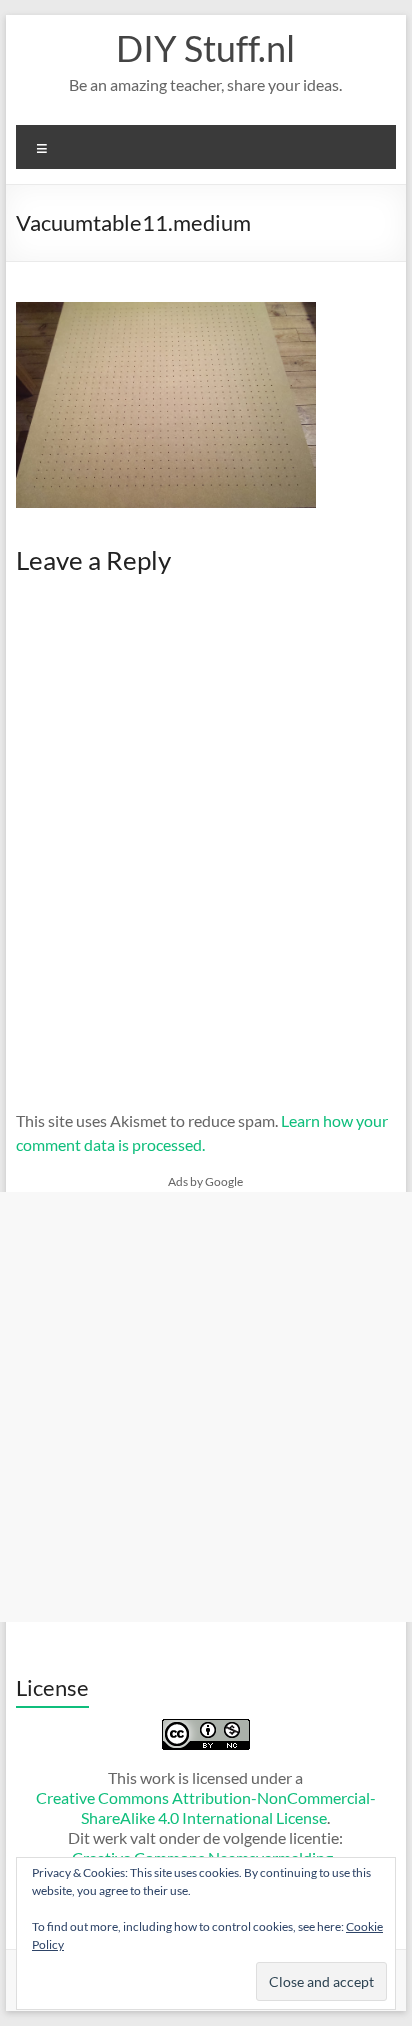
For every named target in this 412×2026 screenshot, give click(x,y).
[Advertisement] (206, 1407)
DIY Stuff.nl (205, 48)
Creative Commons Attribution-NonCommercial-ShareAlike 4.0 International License (206, 1807)
